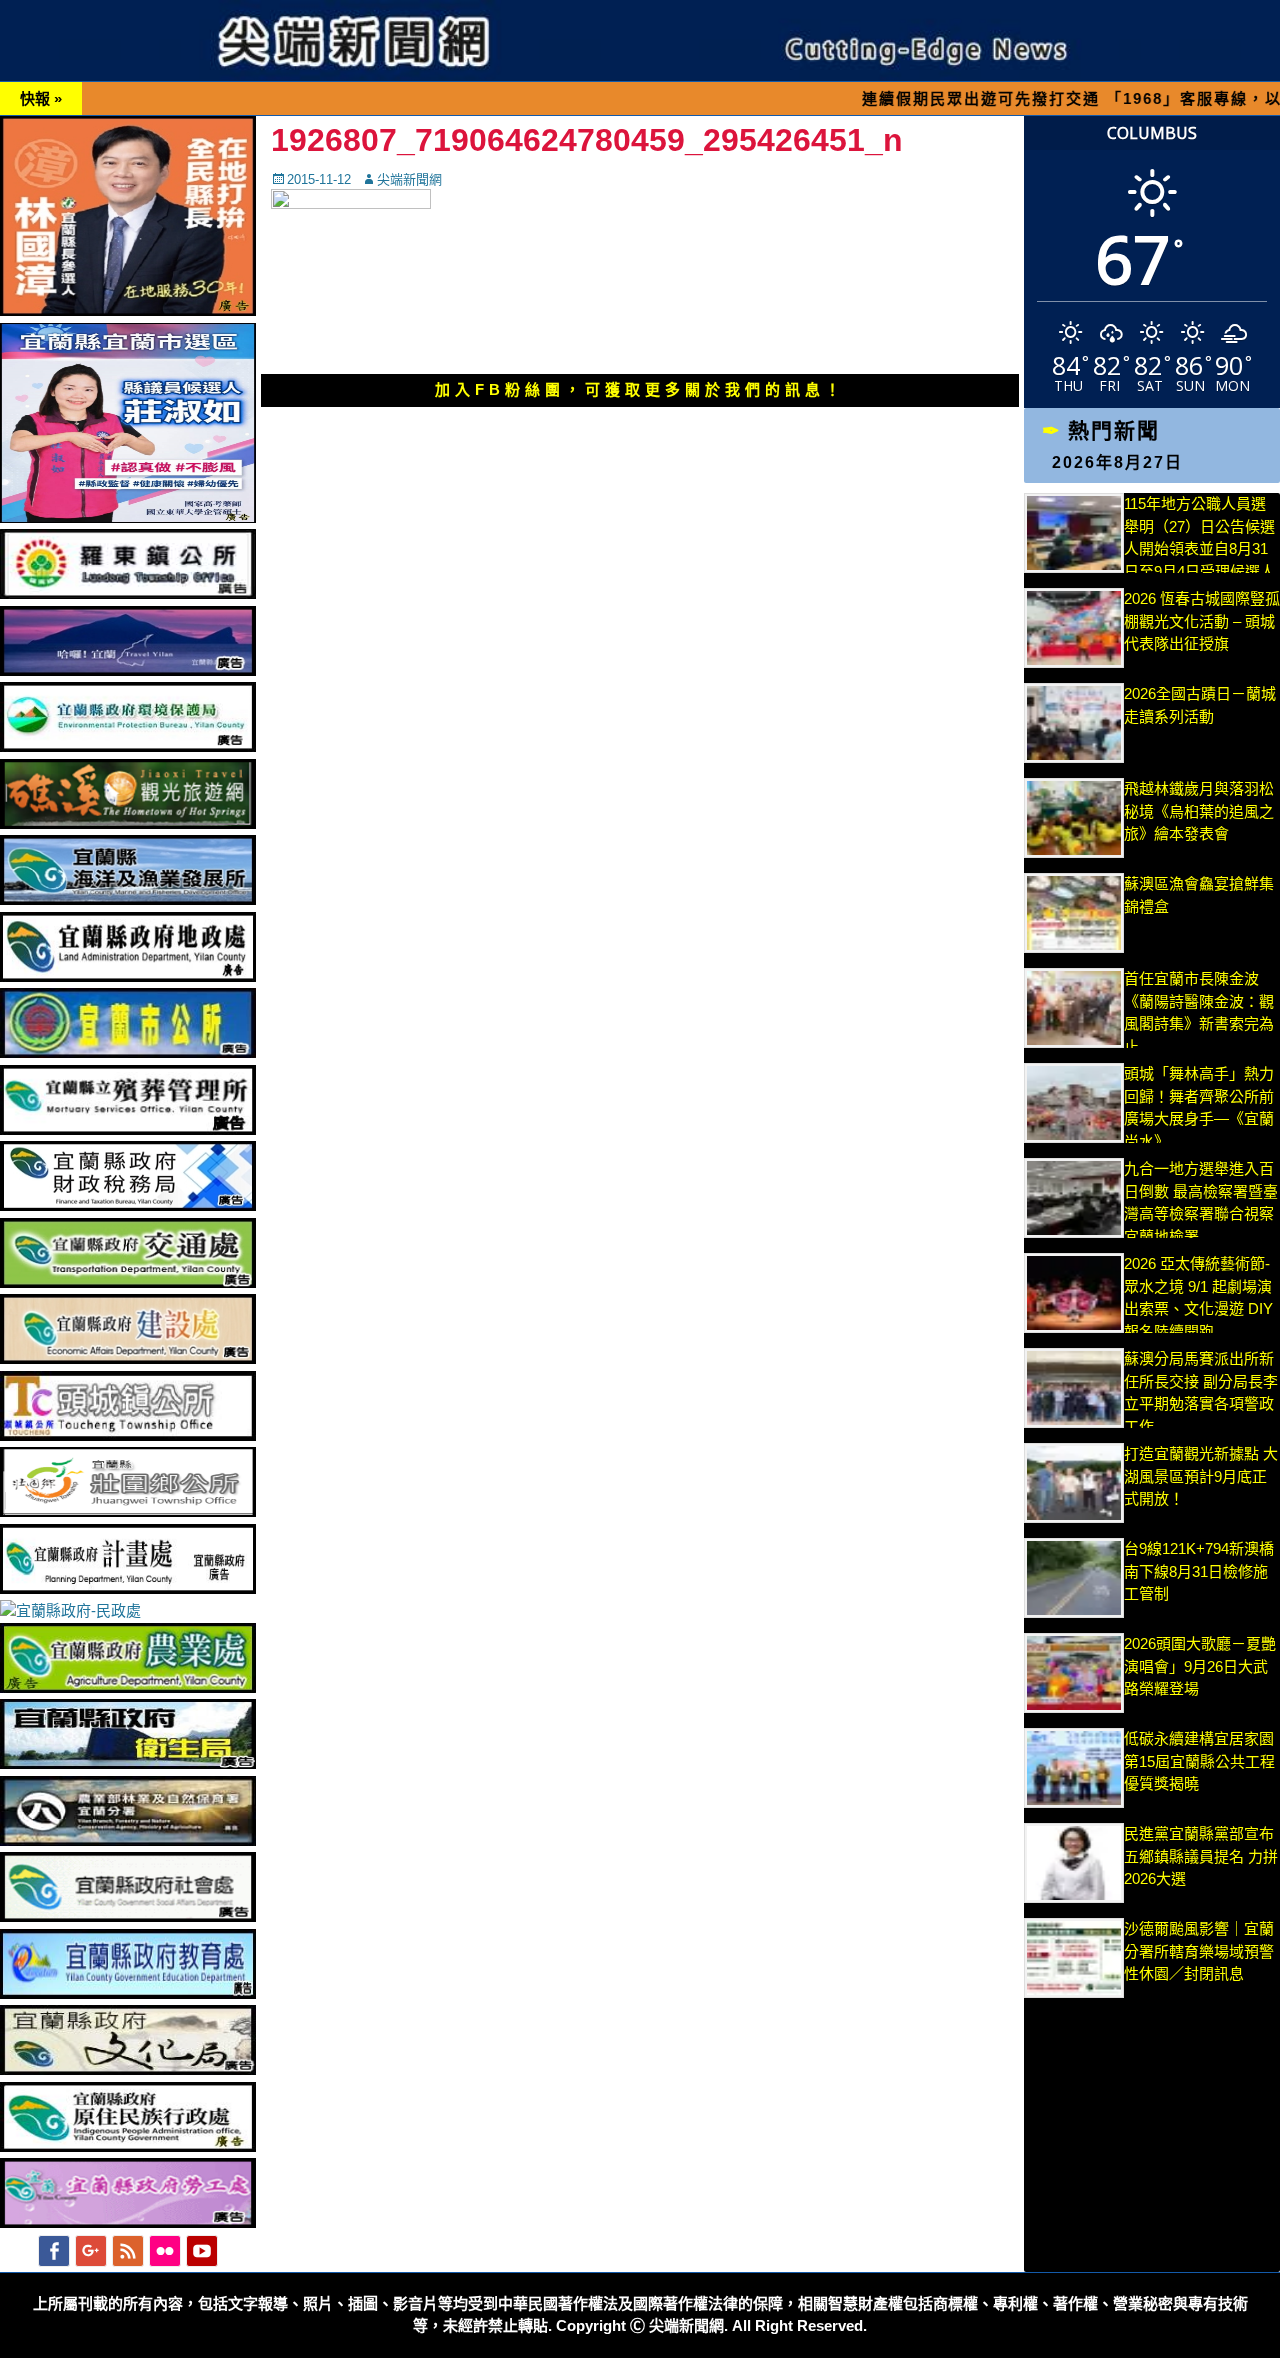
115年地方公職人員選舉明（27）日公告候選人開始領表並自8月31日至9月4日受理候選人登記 (1199, 548)
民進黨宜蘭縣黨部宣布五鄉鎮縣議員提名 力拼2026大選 (1201, 1856)
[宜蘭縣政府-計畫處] (128, 1588)
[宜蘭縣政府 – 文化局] (128, 2069)
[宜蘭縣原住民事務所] (128, 2146)
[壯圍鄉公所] (128, 1511)
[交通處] (128, 1282)
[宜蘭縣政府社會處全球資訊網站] (128, 1916)
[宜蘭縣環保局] (128, 746)
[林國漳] (128, 310)
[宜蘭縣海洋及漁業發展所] (128, 899)
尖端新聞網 (409, 179)
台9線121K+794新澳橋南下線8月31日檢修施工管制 (1199, 1571)
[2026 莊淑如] (128, 517)
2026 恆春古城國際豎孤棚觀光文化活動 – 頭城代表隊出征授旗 (1202, 621)
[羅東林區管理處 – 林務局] (128, 1840)
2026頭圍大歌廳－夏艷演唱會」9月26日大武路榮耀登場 (1200, 1666)
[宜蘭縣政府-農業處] (128, 1687)
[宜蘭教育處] (128, 1993)
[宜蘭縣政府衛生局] (128, 1763)
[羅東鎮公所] (128, 593)
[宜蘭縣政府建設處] (128, 1358)
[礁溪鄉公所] (128, 823)
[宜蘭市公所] (128, 1052)
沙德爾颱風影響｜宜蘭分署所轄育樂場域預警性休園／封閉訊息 (1199, 1951)
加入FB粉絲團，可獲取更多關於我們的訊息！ (640, 389)
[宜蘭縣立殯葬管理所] (128, 1129)
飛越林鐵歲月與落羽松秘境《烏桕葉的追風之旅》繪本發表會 (1199, 811)
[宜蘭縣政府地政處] (128, 976)
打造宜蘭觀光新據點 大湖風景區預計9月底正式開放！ (1201, 1476)
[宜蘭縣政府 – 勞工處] (128, 2222)
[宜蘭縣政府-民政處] (70, 1610)
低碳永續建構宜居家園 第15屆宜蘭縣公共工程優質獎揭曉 (1199, 1761)
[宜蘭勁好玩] (128, 670)
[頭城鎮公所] (128, 1435)
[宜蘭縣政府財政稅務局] (128, 1205)
